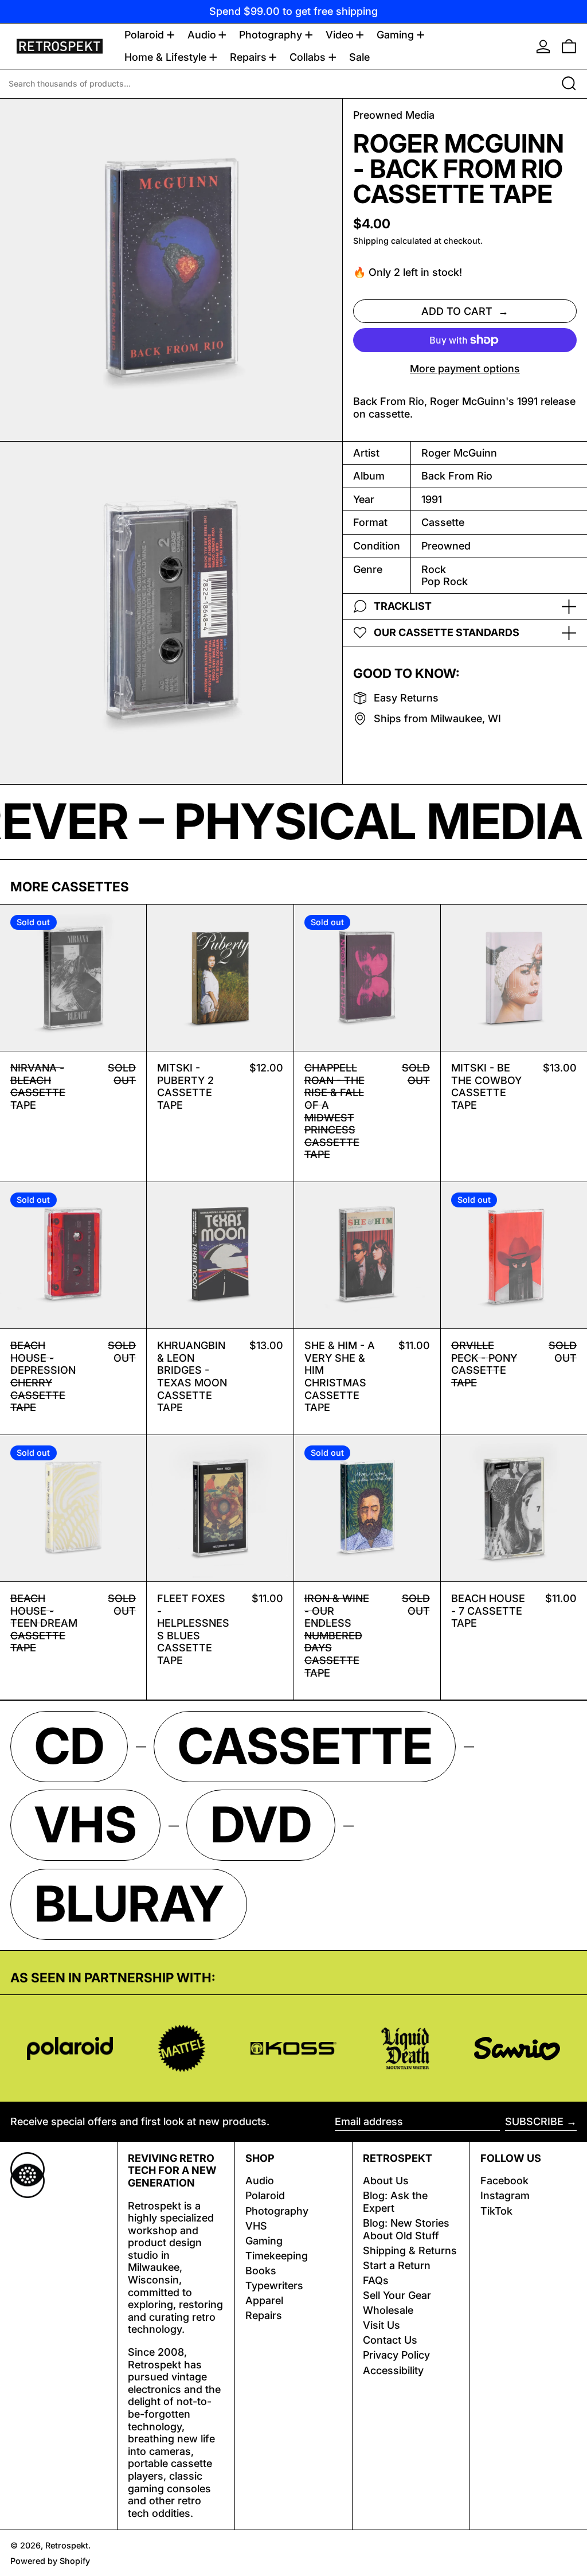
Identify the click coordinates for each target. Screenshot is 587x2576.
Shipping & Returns (410, 2250)
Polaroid (265, 2195)
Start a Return (397, 2265)
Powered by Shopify (50, 2561)
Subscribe (534, 2121)
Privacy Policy (396, 2355)
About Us (386, 2181)
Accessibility (393, 2370)
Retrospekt (67, 2545)
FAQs (376, 2280)
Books (261, 2271)
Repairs (264, 2315)
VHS (256, 2226)
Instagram (505, 2195)
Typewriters (274, 2285)
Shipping (371, 241)
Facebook (504, 2181)
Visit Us (381, 2325)
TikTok (496, 2211)
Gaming (264, 2241)
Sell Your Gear (397, 2295)
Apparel (264, 2300)
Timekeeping (277, 2256)
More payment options (465, 369)
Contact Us (390, 2340)
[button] (569, 46)
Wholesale (388, 2310)
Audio (260, 2181)
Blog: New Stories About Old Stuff (406, 2229)
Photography (277, 2211)
